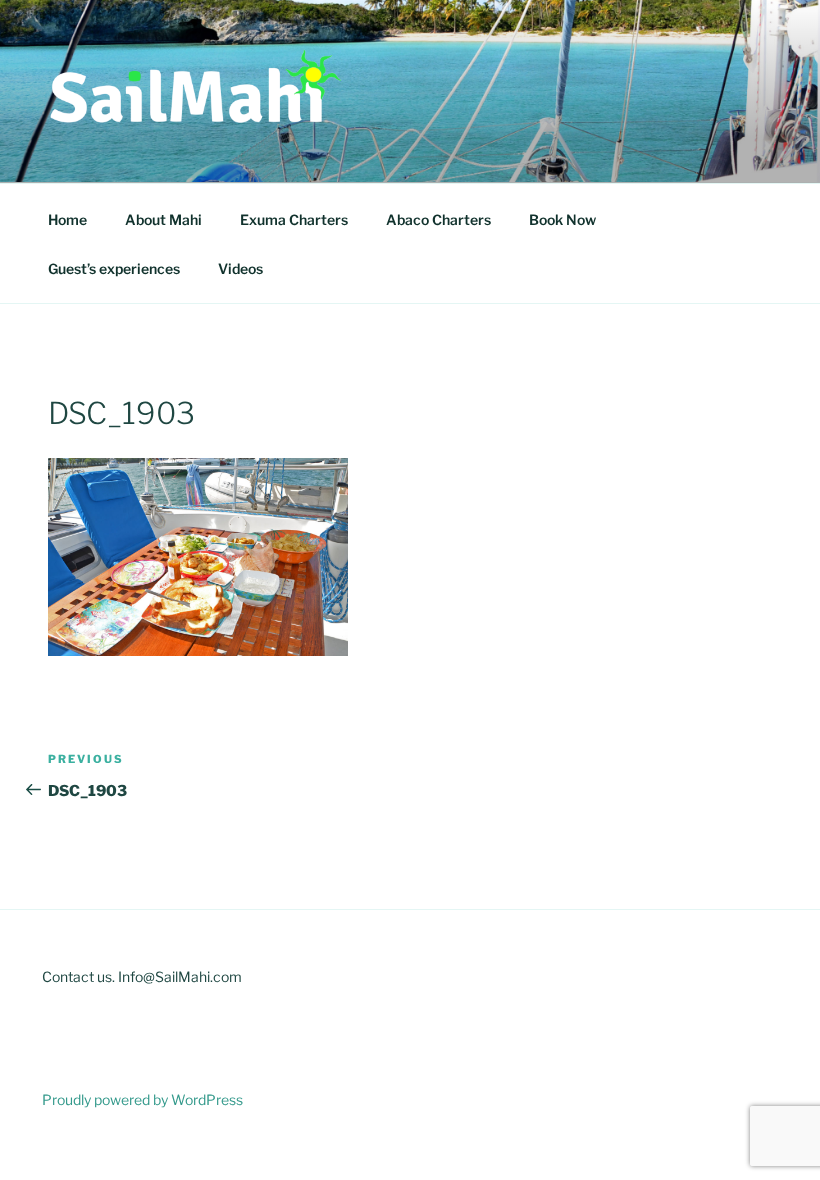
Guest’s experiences (114, 268)
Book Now (562, 219)
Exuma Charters (294, 219)
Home (67, 219)
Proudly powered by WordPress (142, 1099)
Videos (240, 268)
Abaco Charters (438, 219)
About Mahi (163, 219)
